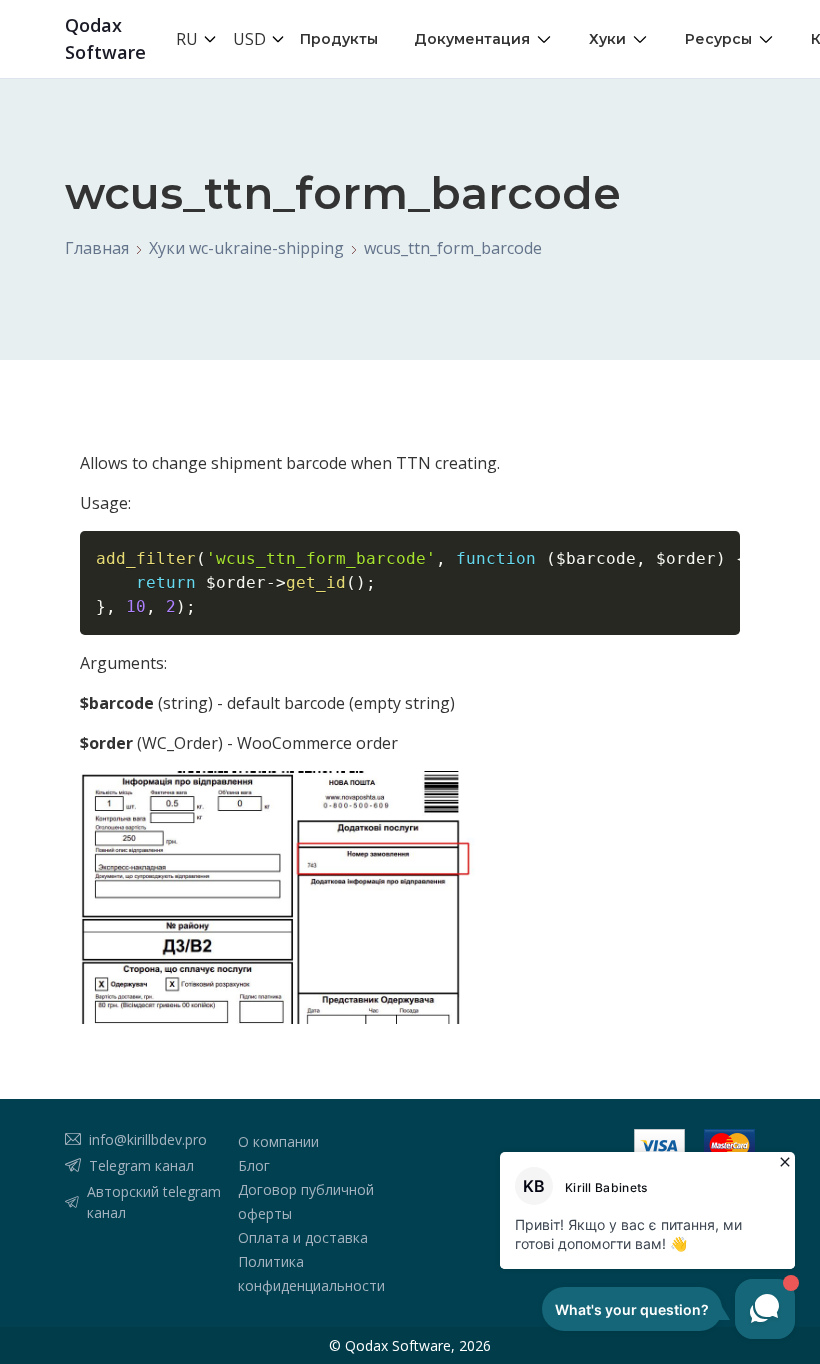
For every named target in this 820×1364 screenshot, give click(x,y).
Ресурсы (718, 39)
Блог (254, 1165)
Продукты (339, 39)
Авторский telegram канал (154, 1202)
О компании (278, 1141)
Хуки (607, 39)
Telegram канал (141, 1165)
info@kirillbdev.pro (148, 1139)
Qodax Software (105, 38)
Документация (472, 39)
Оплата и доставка (303, 1237)
